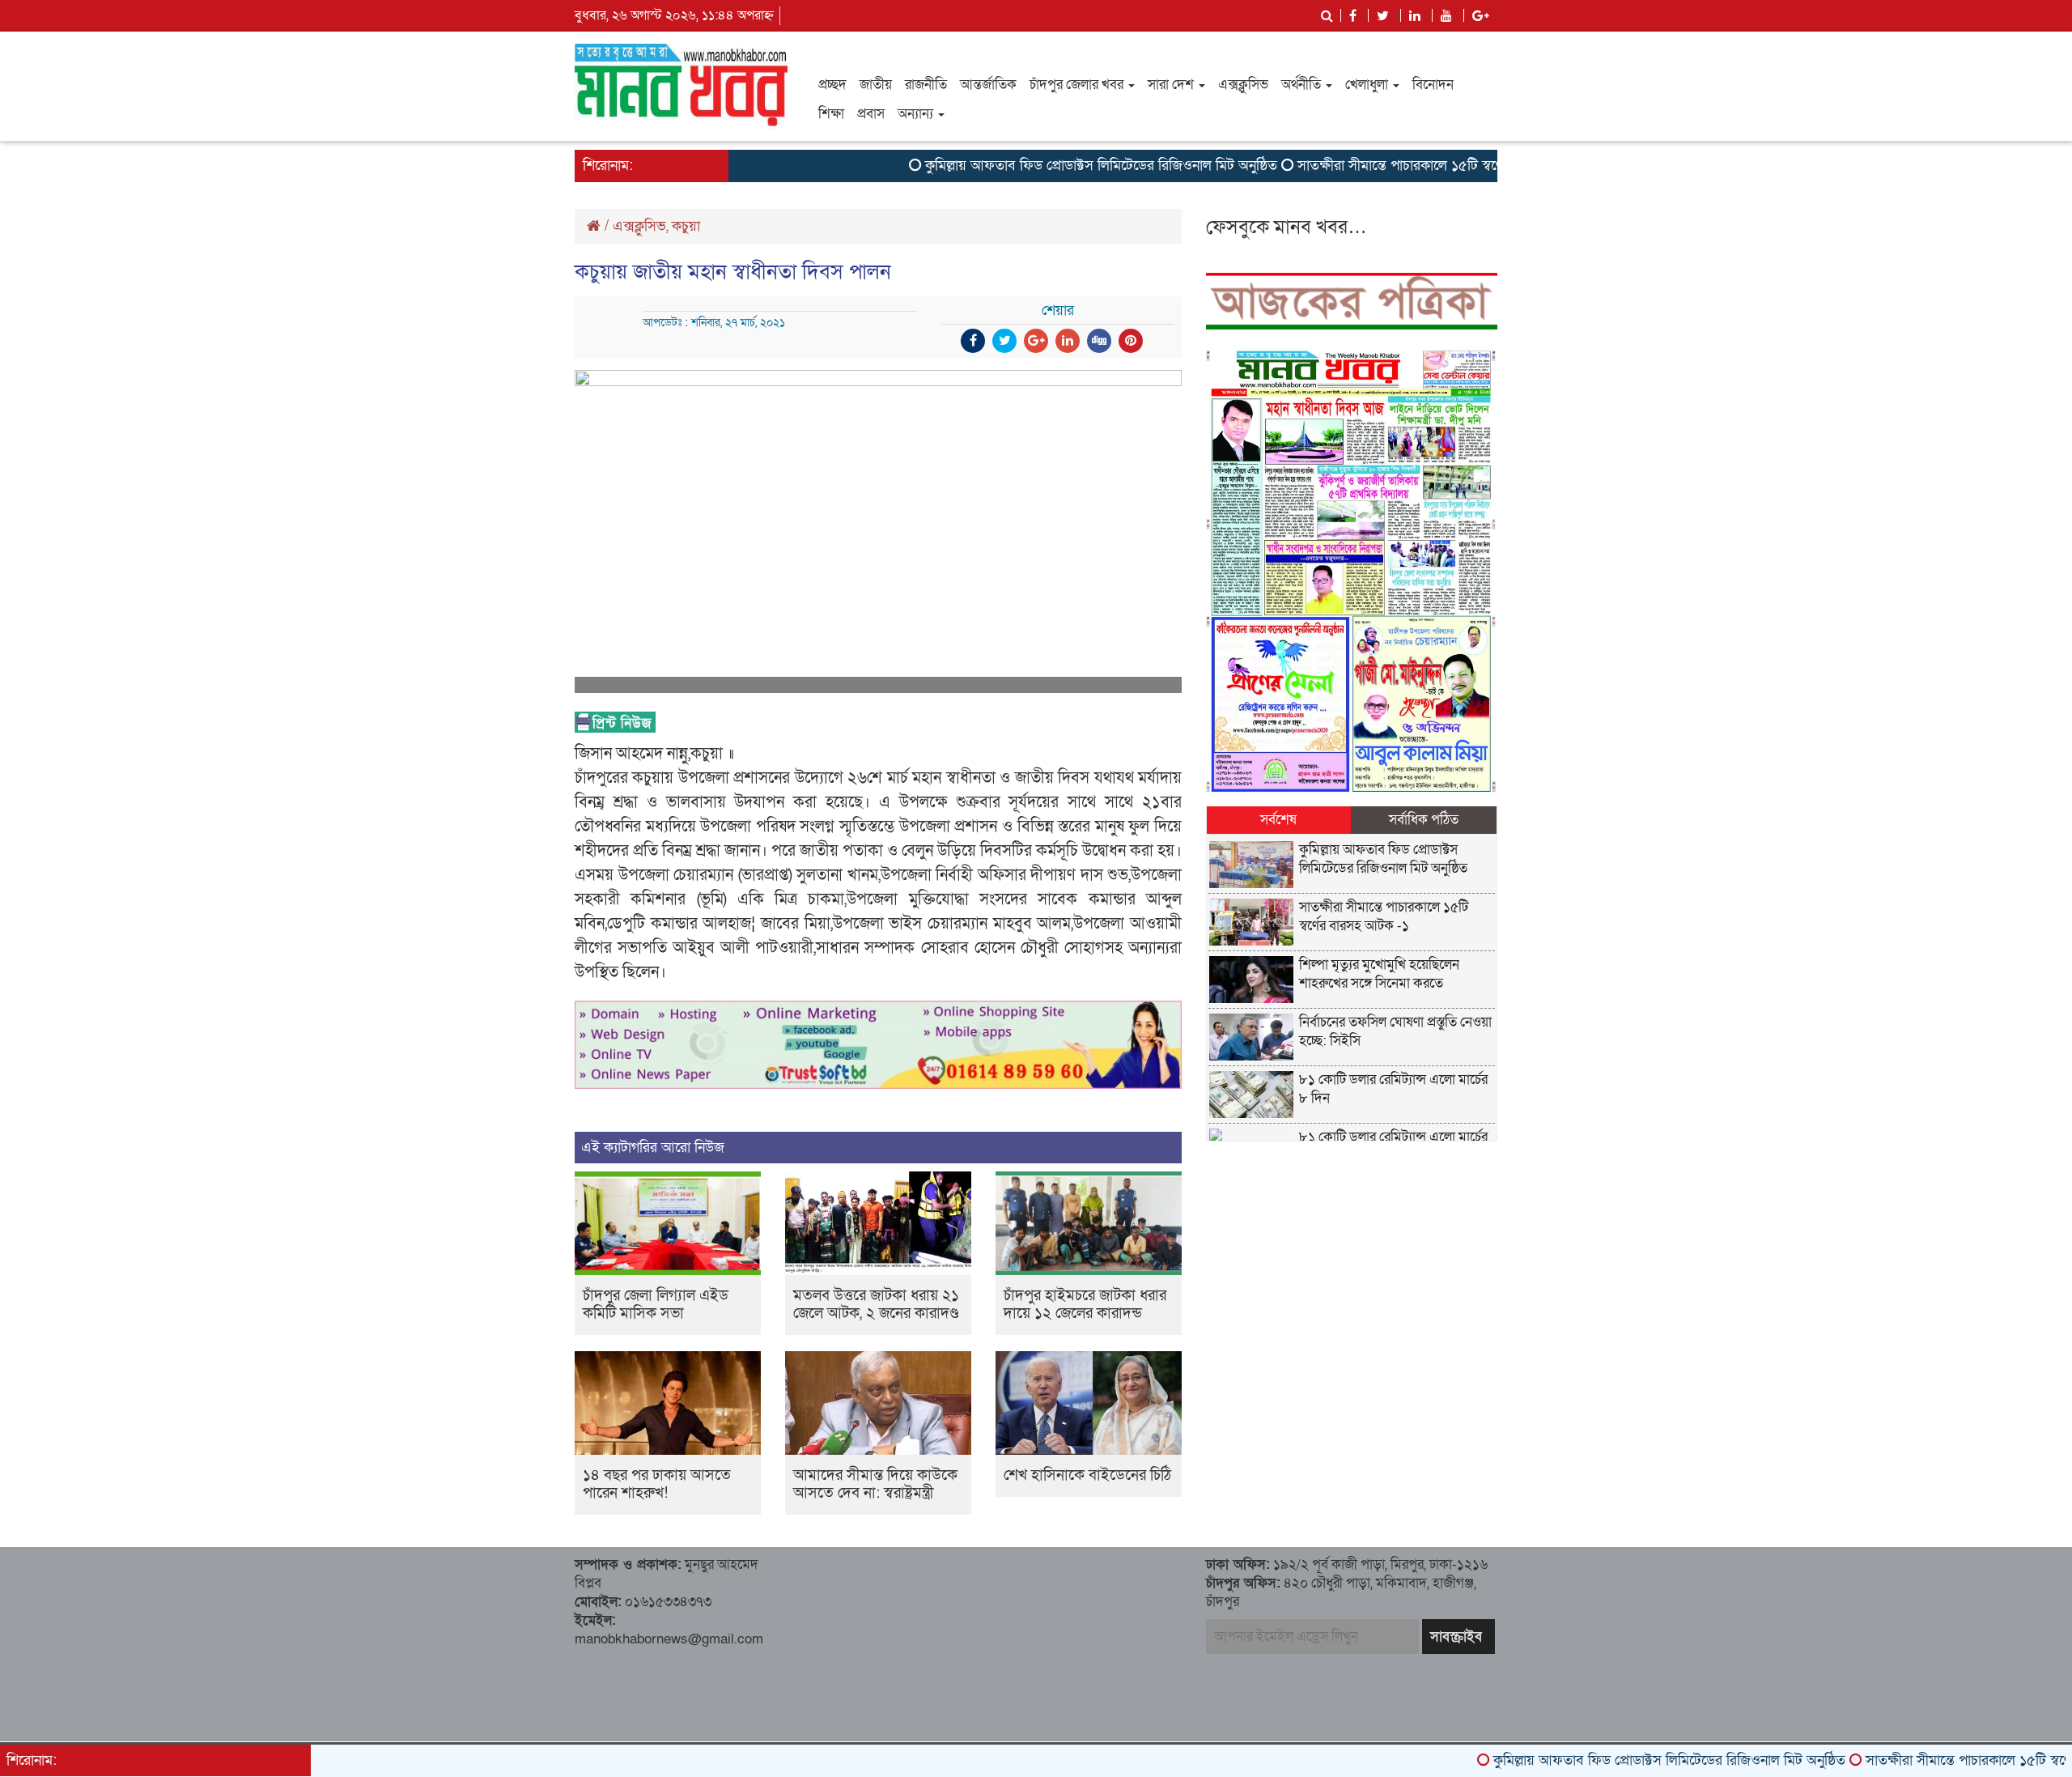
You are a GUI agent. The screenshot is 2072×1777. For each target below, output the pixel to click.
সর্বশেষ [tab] (1278, 820)
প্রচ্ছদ (832, 85)
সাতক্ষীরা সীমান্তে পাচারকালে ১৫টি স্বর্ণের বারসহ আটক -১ (1388, 166)
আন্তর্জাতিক (988, 85)
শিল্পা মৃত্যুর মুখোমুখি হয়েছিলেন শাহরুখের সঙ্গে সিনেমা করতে (1379, 974)
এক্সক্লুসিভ (1243, 85)
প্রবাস (871, 114)
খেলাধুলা (1368, 85)
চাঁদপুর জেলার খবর (1078, 85)
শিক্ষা (831, 114)
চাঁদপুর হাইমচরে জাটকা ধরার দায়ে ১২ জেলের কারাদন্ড (1085, 1305)
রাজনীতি (926, 85)
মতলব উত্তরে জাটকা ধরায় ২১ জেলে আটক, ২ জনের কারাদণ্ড (876, 1305)
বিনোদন (1433, 85)
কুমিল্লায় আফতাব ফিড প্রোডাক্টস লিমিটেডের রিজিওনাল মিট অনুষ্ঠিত (1040, 166)
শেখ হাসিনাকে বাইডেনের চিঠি (1087, 1475)
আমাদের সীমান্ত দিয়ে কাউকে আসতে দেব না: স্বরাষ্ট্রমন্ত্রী (875, 1484)
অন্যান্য (917, 114)
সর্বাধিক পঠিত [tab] (1424, 820)
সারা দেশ (1172, 85)
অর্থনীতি (1303, 85)
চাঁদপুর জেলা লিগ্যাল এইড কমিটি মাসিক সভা (656, 1305)
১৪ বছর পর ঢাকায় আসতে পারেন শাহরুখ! (657, 1484)
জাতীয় (876, 85)
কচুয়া (686, 226)
